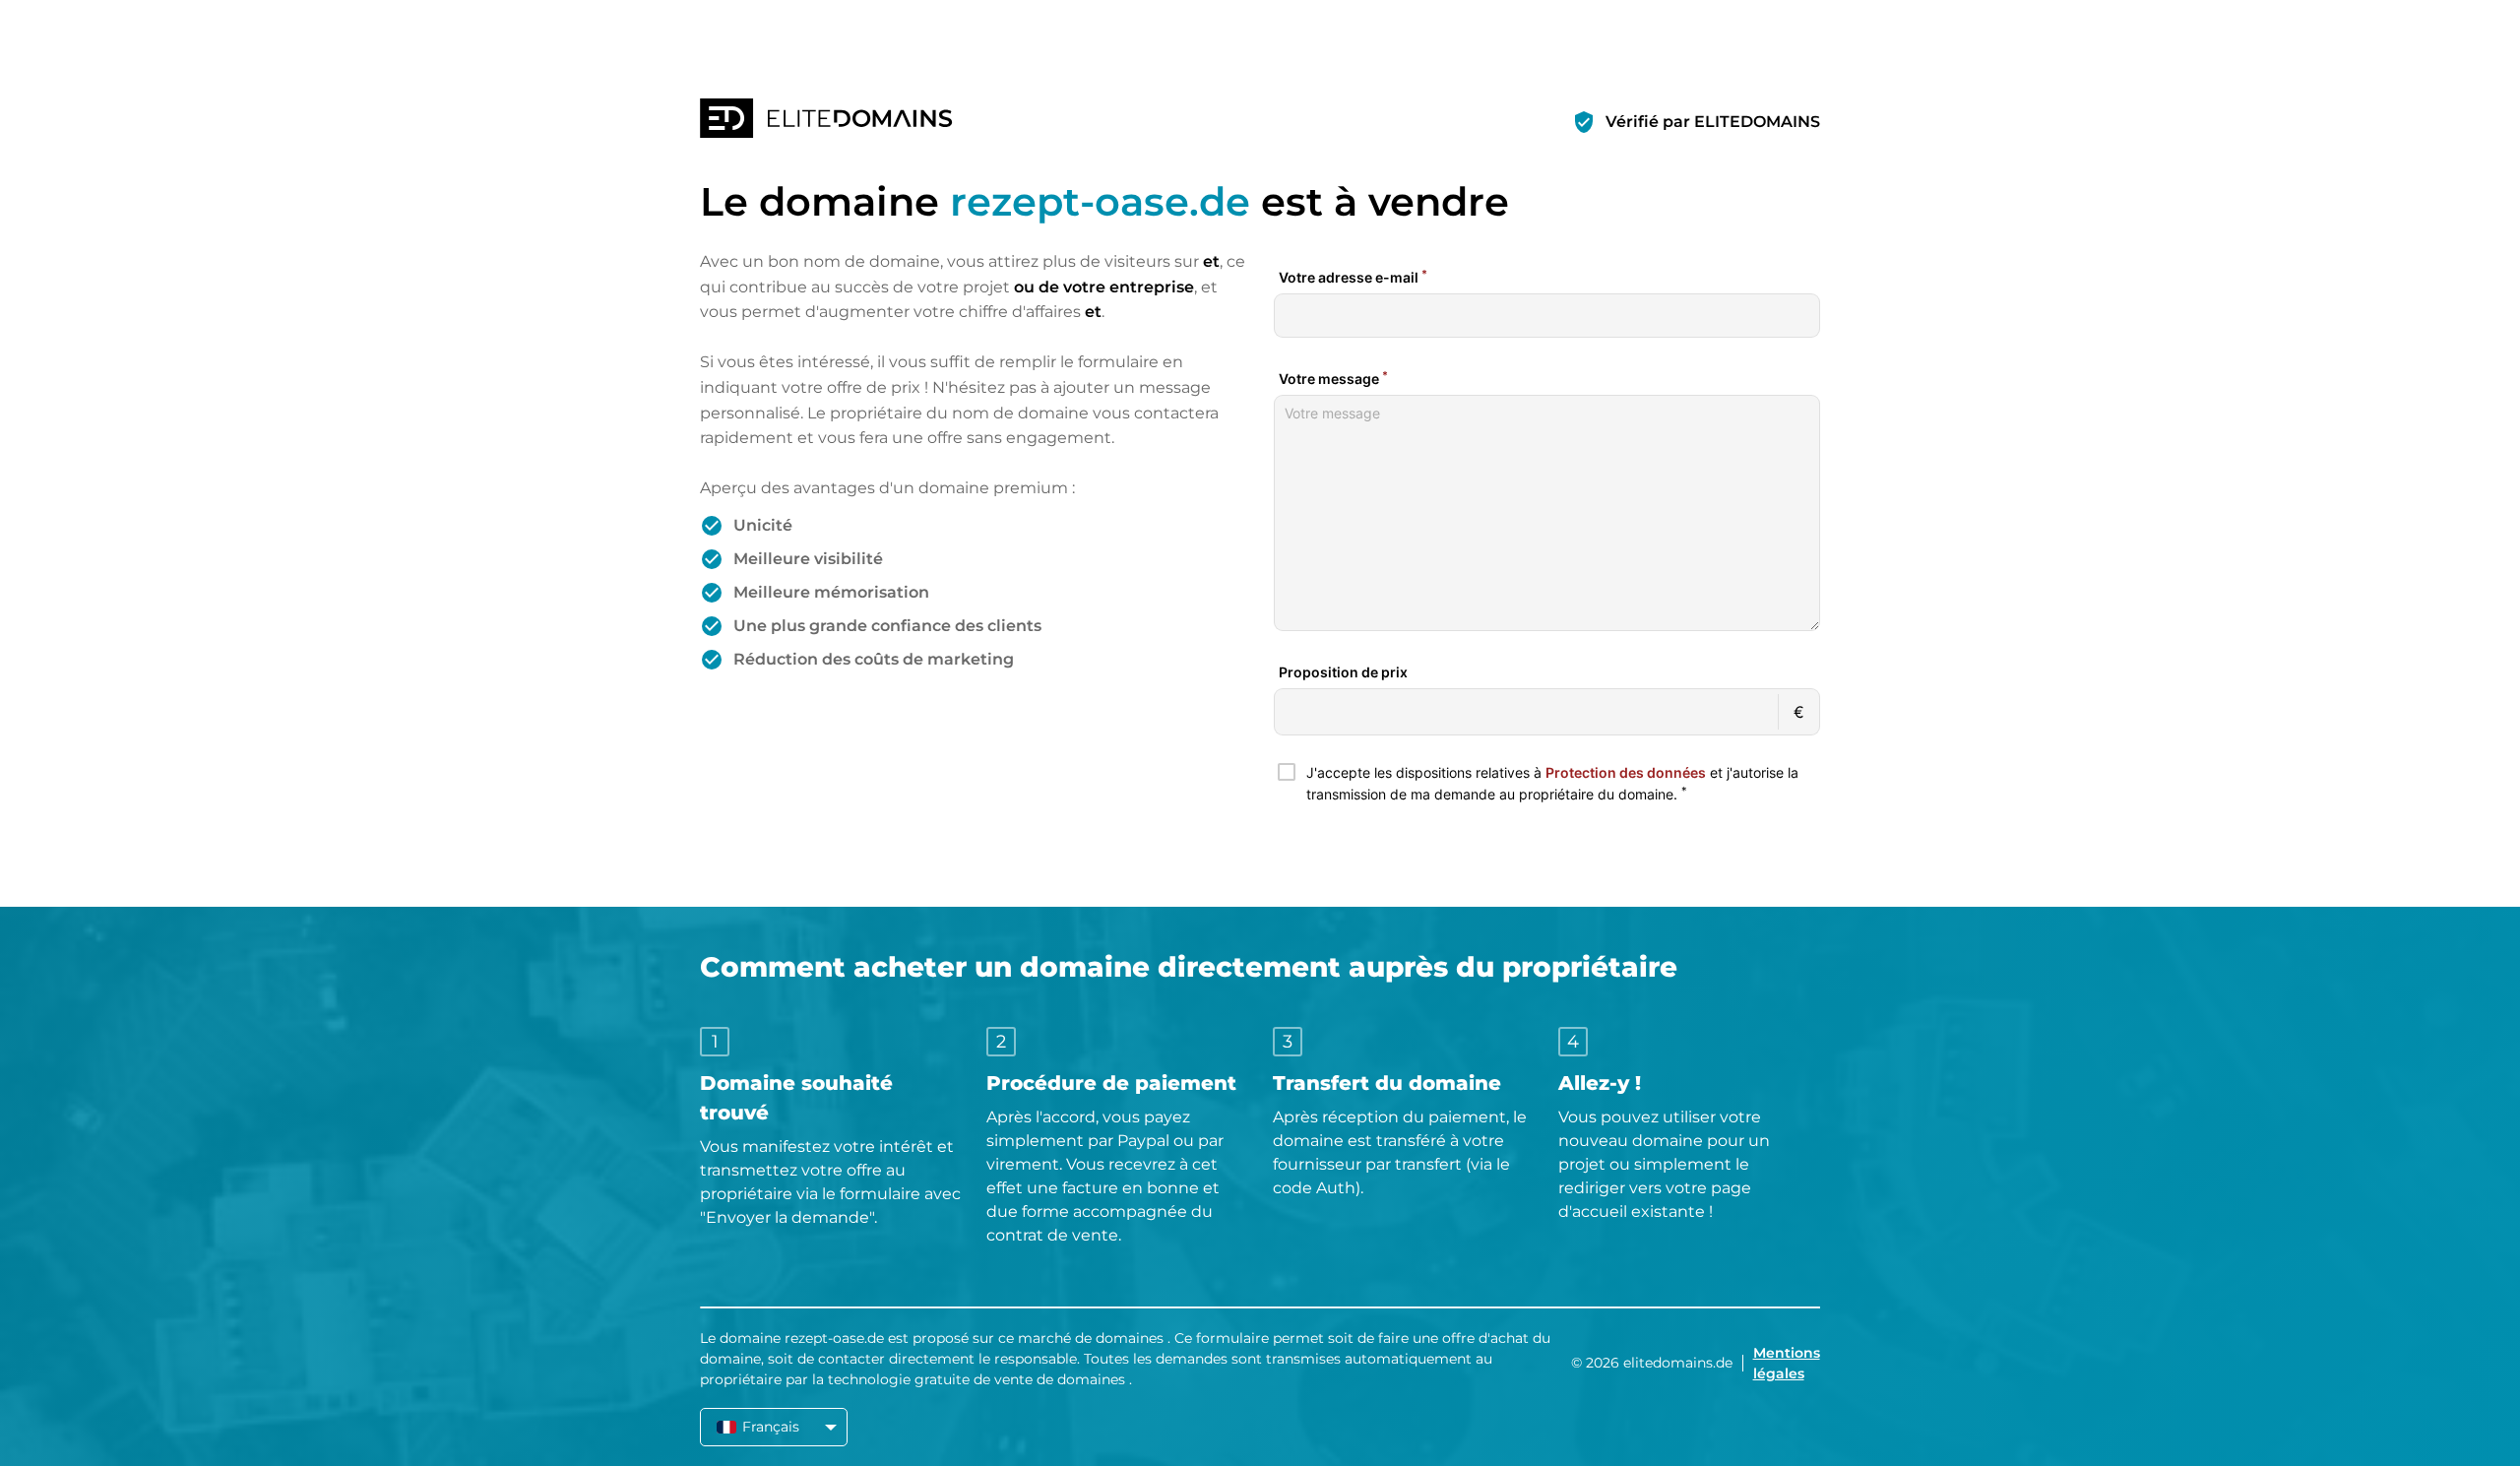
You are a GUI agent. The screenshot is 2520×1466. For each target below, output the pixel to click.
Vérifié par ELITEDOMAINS (1713, 122)
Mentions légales (1787, 1363)
